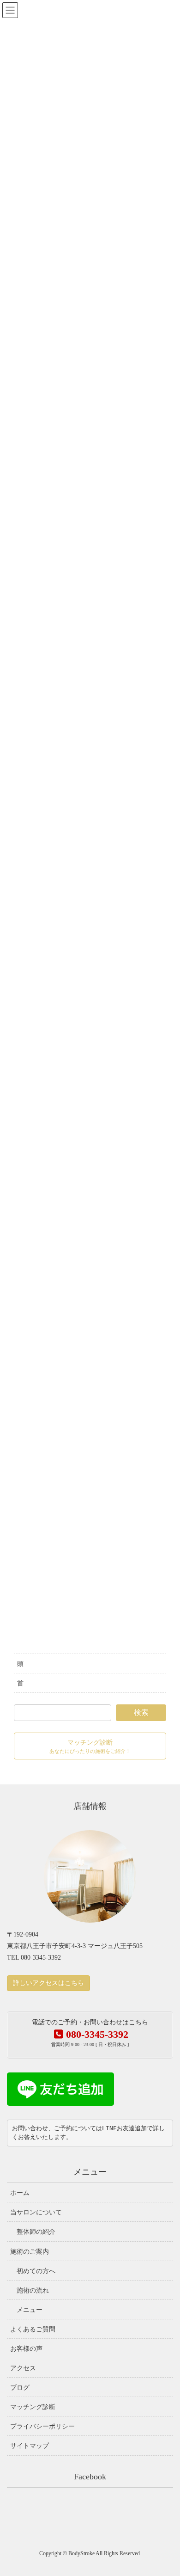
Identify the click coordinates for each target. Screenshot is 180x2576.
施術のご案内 (30, 2252)
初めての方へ (36, 2271)
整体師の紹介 (36, 2232)
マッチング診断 (33, 2407)
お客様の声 (26, 2349)
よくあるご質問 (33, 2329)
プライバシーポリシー (42, 2426)
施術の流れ (33, 2290)
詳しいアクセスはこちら (48, 1983)
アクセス (23, 2368)
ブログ (20, 2388)
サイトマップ (30, 2446)
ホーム (20, 2193)
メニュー (30, 2310)
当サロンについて (36, 2212)
